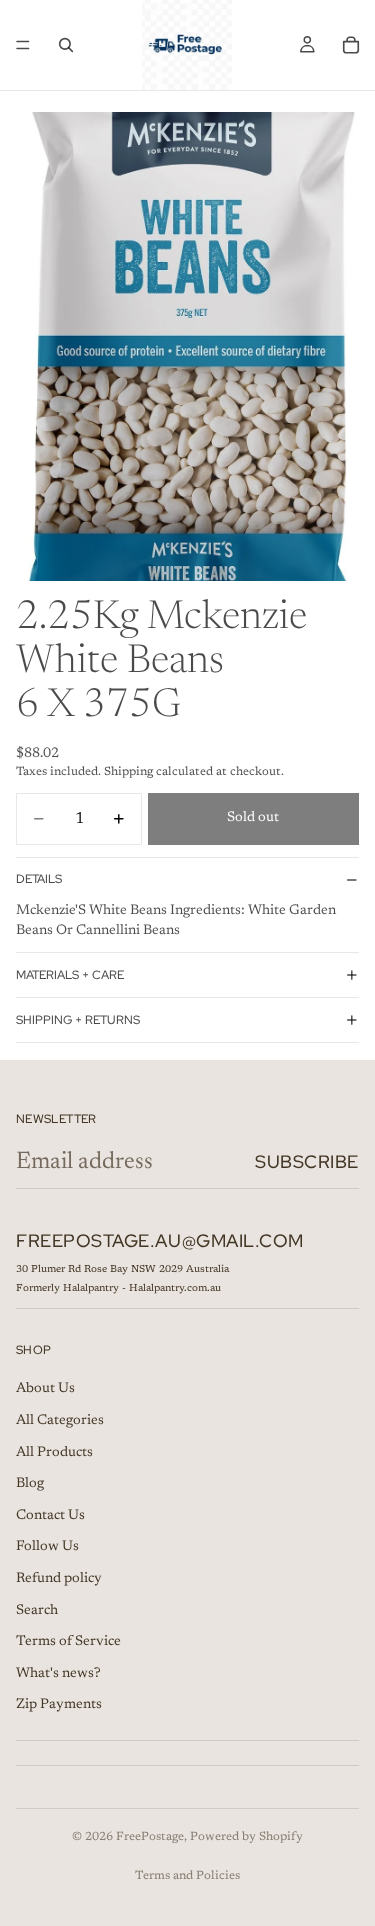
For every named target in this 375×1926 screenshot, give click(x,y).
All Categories (60, 1421)
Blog (30, 1484)
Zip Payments (59, 1706)
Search (37, 1611)
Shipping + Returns (78, 1020)
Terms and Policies (187, 1876)
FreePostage (150, 1837)
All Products (54, 1453)
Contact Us (50, 1516)
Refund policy (59, 1579)
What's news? (58, 1674)
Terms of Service (68, 1642)
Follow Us (47, 1548)
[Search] (66, 45)
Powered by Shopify (246, 1837)
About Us (45, 1390)
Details (39, 879)
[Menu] (23, 45)
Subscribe (307, 1161)
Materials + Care (70, 975)
